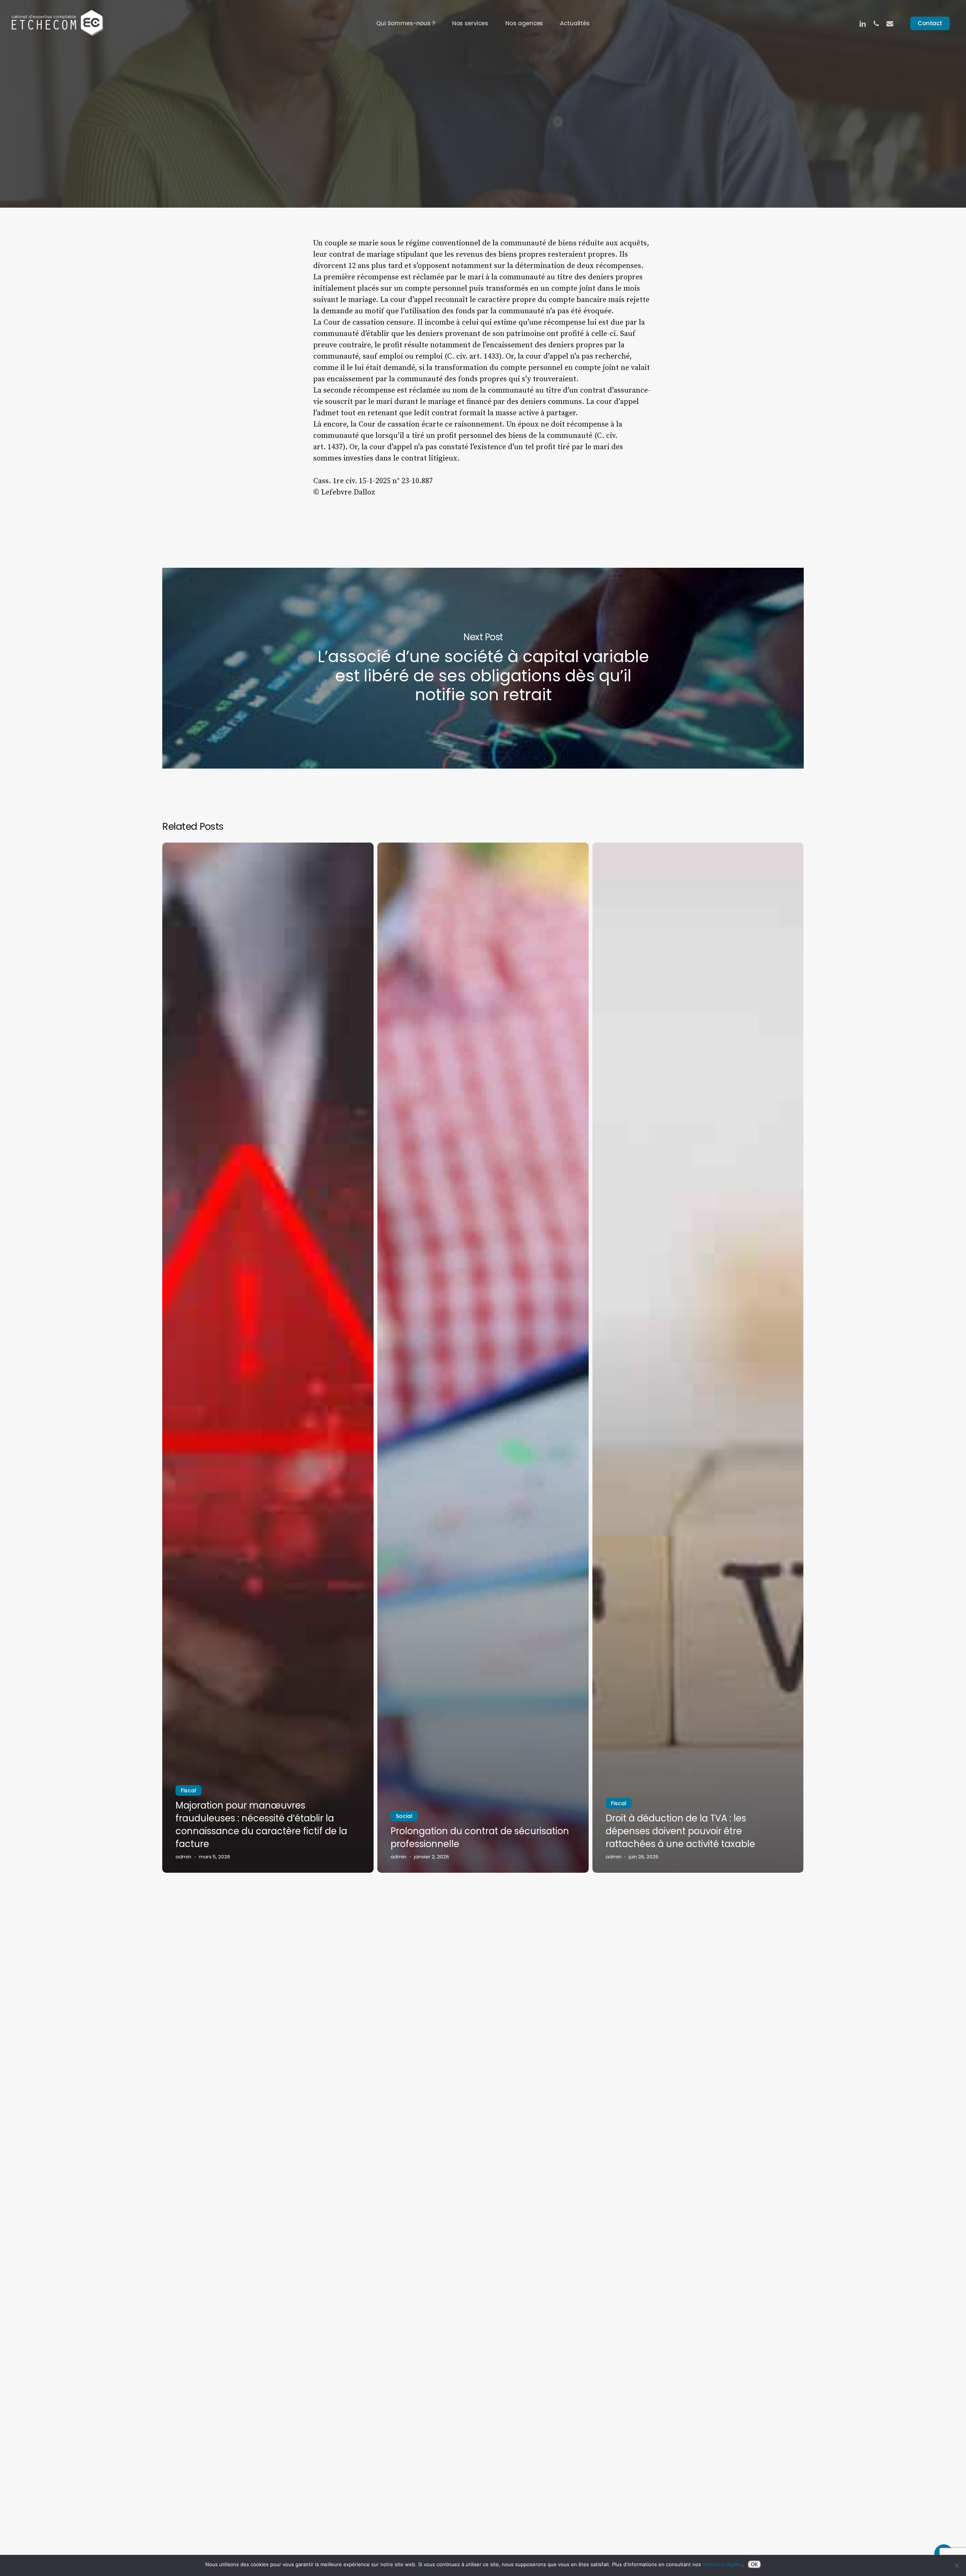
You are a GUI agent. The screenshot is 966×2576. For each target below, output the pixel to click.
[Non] (957, 2565)
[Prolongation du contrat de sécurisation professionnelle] (483, 1358)
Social (404, 1816)
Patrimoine (483, 139)
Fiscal (188, 1790)
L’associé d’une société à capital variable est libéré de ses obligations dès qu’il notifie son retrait (483, 668)
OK (754, 2564)
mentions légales (723, 2564)
